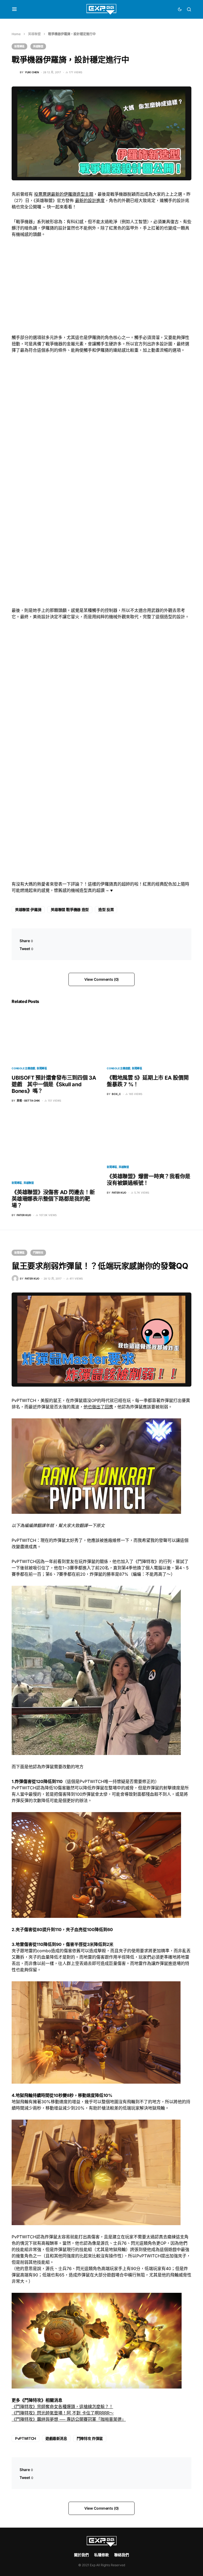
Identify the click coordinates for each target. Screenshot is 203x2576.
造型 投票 (106, 909)
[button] (14, 9)
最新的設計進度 (90, 200)
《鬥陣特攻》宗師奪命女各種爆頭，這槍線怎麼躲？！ (62, 2407)
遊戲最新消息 (56, 2438)
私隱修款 (101, 2555)
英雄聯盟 (34, 34)
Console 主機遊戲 (23, 1068)
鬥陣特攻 (38, 1253)
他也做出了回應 (98, 1407)
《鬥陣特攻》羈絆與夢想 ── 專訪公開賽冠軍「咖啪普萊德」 (69, 2419)
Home (16, 34)
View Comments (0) (101, 979)
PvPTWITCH (26, 2438)
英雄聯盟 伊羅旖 (28, 909)
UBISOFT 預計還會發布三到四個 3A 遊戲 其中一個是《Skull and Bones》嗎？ (54, 1084)
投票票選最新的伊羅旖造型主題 (64, 194)
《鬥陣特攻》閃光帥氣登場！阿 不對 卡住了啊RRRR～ (63, 2413)
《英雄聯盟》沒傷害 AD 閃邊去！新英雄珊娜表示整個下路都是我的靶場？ (53, 1199)
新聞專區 (19, 46)
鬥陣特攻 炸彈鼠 (90, 2438)
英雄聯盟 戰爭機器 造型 (70, 909)
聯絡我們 (122, 2555)
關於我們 (81, 2555)
